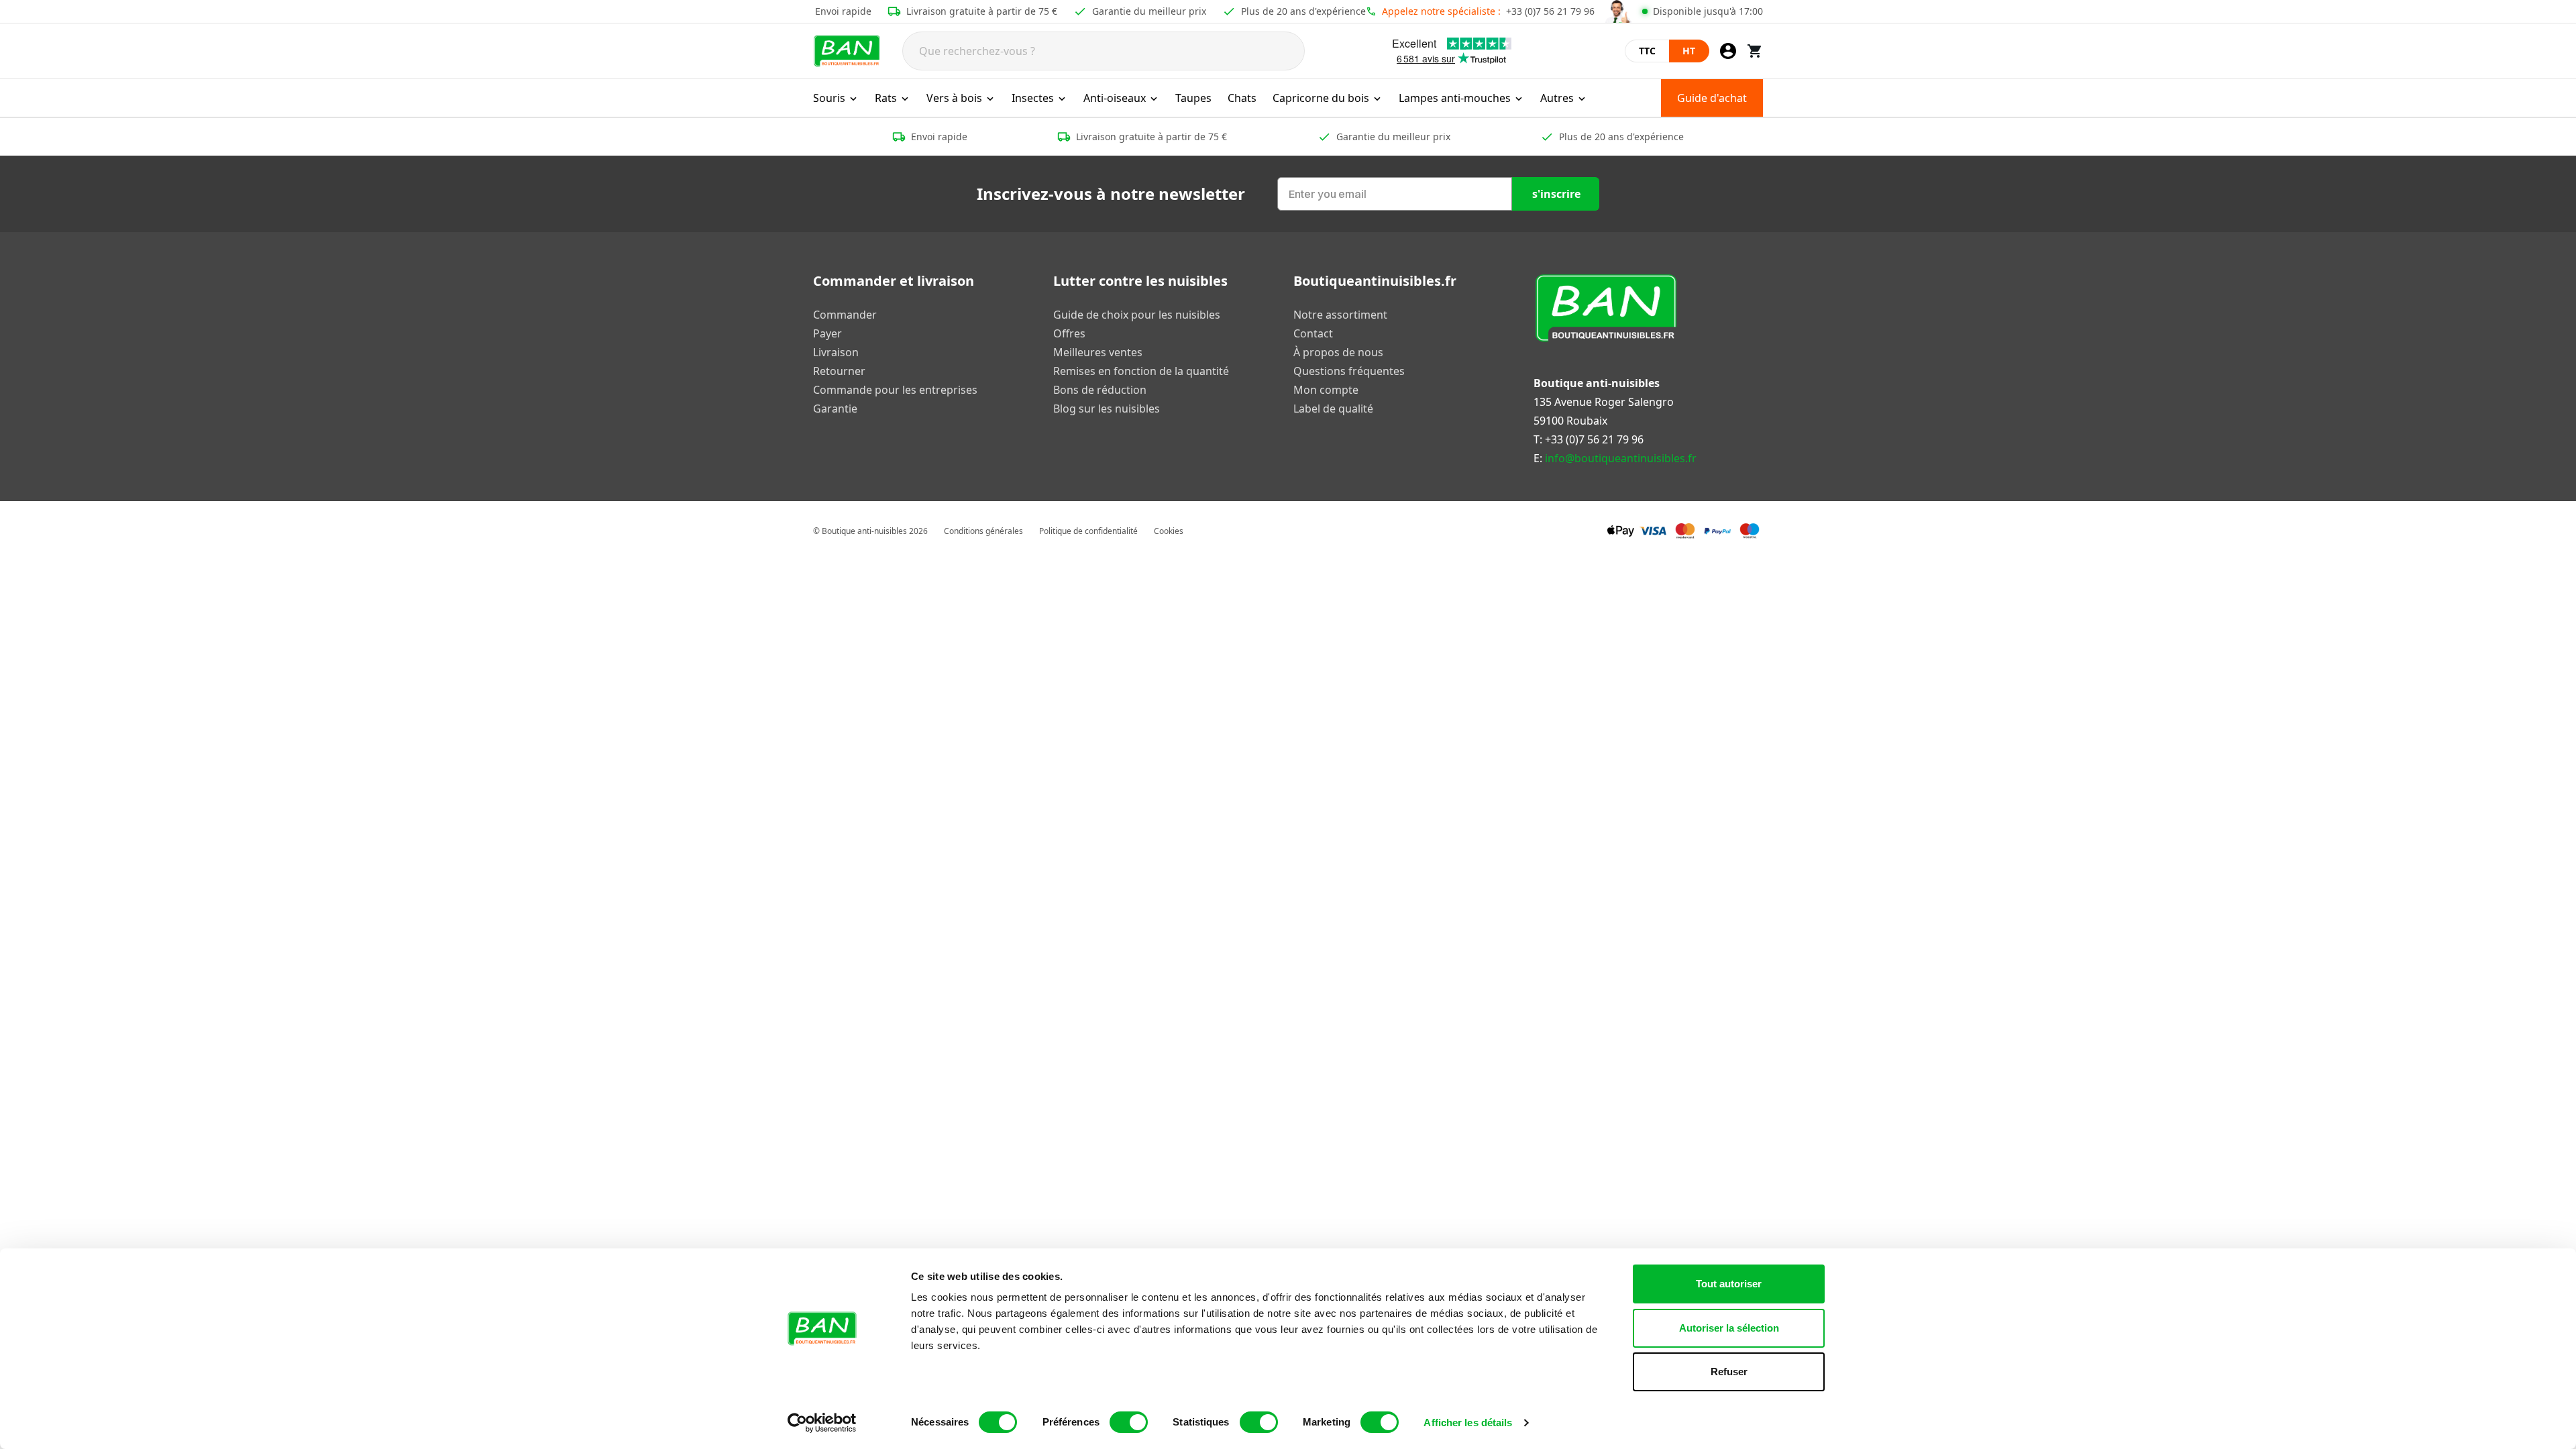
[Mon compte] (1728, 51)
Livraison (836, 352)
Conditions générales (983, 531)
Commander (845, 315)
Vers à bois (954, 98)
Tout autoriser (1729, 1284)
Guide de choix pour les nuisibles (1137, 315)
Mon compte (1326, 390)
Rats (886, 98)
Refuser (1729, 1372)
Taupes (1193, 98)
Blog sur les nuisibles (1107, 409)
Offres (1069, 333)
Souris (829, 98)
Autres (1557, 98)
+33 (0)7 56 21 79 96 (1550, 11)
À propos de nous (1338, 352)
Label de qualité (1333, 409)
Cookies (1169, 531)
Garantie (835, 409)
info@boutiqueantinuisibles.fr (1621, 458)
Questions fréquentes (1349, 371)
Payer (827, 333)
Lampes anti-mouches (1455, 98)
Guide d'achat (1712, 98)
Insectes (1033, 98)
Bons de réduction (1100, 390)
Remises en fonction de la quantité (1141, 371)
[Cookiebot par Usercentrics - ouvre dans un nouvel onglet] (822, 1423)
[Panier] (1755, 51)
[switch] (1129, 1422)
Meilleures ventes (1098, 352)
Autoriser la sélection (1729, 1328)
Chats (1242, 98)
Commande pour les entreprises (895, 390)
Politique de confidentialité (1088, 531)
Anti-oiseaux (1115, 98)
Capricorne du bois (1321, 98)
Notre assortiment (1340, 315)
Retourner (839, 371)
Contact (1313, 333)
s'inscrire (1556, 194)
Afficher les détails (1468, 1423)
